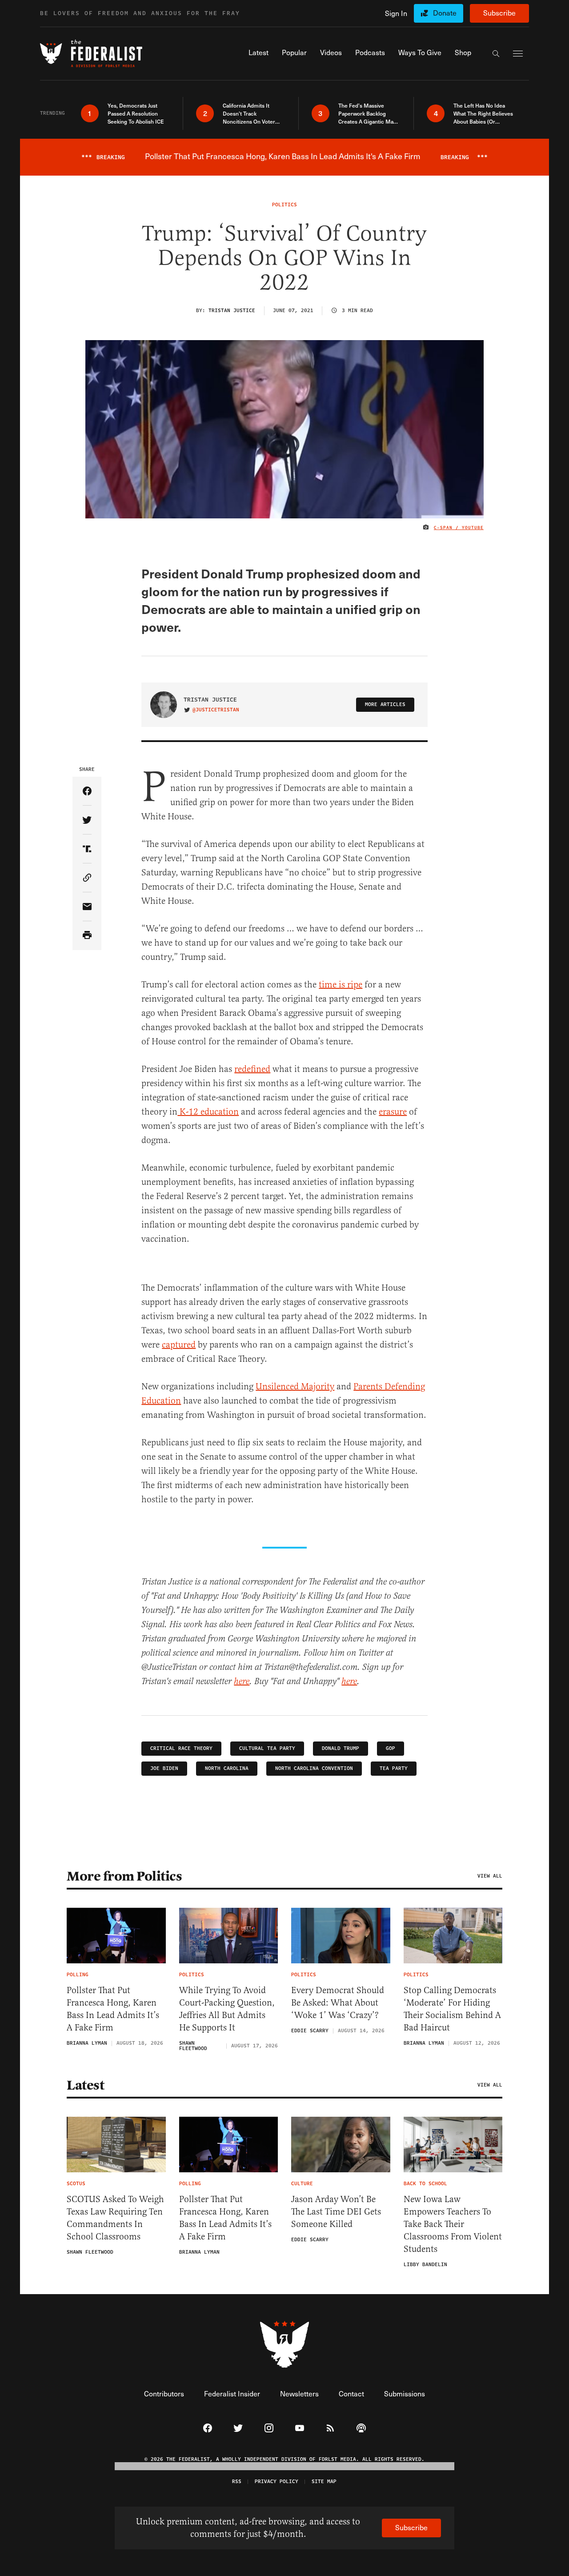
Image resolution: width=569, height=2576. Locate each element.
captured (179, 1345)
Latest (85, 2085)
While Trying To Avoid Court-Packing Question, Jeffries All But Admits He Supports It (227, 2009)
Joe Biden (164, 1768)
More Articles (385, 704)
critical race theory (181, 1748)
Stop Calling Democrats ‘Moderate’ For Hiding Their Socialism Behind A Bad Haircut (452, 2009)
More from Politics (124, 1876)
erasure (393, 1112)
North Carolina (227, 1768)
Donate (445, 13)
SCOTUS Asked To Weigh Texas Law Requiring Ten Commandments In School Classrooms (115, 2218)
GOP (391, 1748)
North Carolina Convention (314, 1768)
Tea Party (394, 1768)
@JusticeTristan (216, 710)
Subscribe (499, 13)
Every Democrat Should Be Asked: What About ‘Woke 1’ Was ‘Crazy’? (338, 2003)
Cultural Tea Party (267, 1748)
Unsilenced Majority (295, 1386)
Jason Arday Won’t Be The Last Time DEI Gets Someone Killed (336, 2212)
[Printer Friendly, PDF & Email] (87, 936)
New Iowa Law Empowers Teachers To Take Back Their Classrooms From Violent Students (453, 2224)
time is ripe (341, 985)
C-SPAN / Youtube (459, 528)
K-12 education (208, 1112)
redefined (252, 1069)
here (242, 1682)
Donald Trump (341, 1748)
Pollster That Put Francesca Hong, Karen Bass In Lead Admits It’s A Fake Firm (113, 2009)
